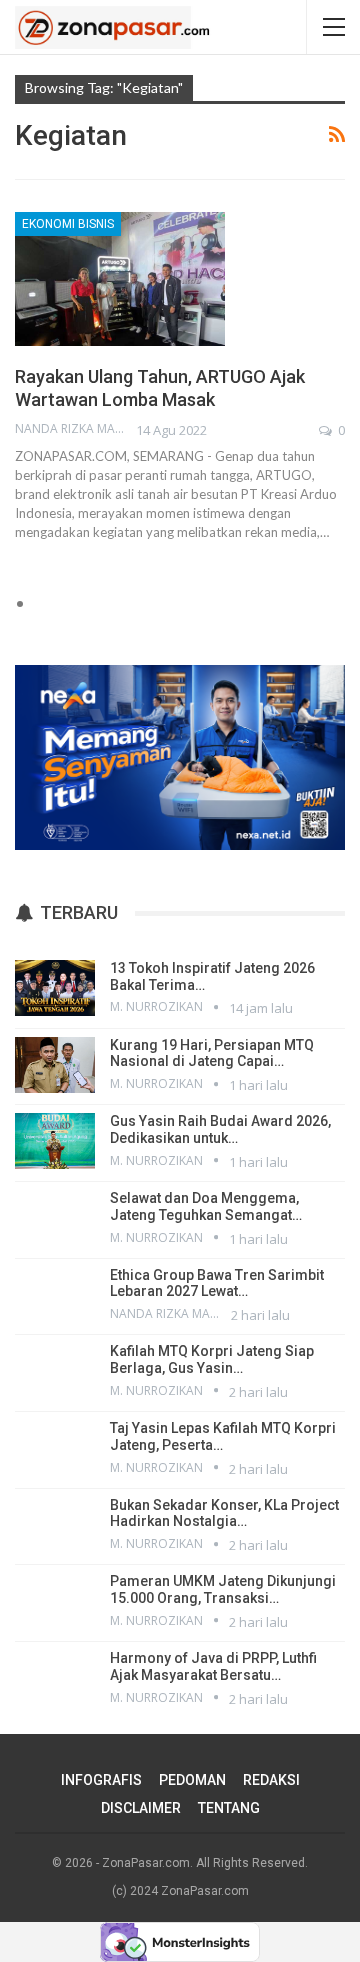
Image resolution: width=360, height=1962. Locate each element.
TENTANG (229, 1808)
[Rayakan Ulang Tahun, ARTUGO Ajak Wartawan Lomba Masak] (120, 279)
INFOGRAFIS (101, 1780)
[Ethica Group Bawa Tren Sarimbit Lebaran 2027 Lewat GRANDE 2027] (55, 1295)
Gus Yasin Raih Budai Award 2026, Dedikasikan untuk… (220, 1129)
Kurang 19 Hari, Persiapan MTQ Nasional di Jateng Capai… (212, 1053)
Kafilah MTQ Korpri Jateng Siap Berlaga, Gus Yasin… (212, 1359)
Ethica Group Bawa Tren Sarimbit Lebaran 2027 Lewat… (217, 1283)
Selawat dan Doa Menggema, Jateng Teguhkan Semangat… (206, 1206)
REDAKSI (271, 1780)
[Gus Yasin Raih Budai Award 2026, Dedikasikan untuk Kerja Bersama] (55, 1141)
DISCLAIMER (141, 1808)
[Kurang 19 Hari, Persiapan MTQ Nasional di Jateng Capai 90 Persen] (55, 1065)
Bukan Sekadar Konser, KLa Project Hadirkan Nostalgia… (224, 1513)
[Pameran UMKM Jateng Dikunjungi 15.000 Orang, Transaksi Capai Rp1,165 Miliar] (55, 1601)
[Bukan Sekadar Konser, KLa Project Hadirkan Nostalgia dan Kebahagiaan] (55, 1525)
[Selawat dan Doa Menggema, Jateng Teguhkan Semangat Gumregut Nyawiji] (55, 1218)
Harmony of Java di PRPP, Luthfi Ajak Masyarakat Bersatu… (213, 1666)
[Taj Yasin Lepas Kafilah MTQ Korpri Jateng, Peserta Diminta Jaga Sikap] (55, 1448)
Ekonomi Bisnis (68, 224)
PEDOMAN (192, 1780)
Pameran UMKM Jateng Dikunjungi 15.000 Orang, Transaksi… (223, 1589)
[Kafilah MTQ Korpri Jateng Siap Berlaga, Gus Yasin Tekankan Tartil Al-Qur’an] (55, 1371)
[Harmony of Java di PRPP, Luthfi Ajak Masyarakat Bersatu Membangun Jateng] (55, 1678)
